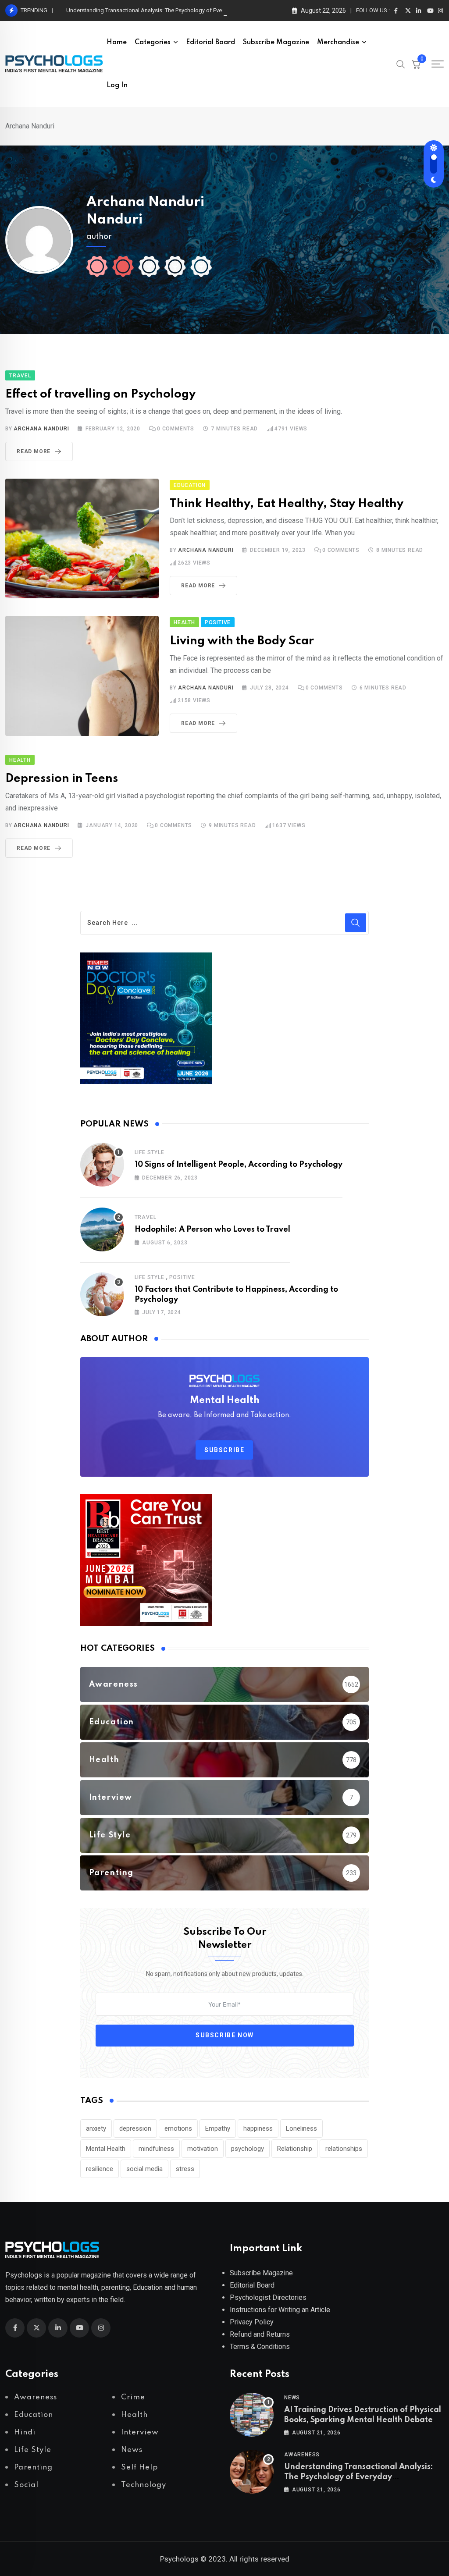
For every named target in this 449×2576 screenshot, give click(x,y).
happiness (258, 2128)
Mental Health (106, 2149)
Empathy (218, 2128)
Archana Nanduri (41, 429)
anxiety (96, 2128)
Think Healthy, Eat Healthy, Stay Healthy (287, 504)
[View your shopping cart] (416, 64)
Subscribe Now (225, 2035)
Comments (176, 429)
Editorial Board (210, 43)
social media (144, 2169)
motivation (203, 2149)
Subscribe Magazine (276, 43)
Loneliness (301, 2128)
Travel (146, 1217)
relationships (344, 2149)
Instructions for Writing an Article (280, 2310)
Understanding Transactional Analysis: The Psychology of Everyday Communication (152, 10)
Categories (153, 43)
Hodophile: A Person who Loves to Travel (212, 1229)
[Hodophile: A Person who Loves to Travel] (102, 1229)
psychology (248, 2149)
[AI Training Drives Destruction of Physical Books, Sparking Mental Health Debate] (252, 2415)
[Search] (401, 64)
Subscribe (224, 1450)
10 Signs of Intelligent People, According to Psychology (239, 1165)
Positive (182, 1277)
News (292, 2398)
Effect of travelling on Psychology (100, 394)
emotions (178, 2128)
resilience (100, 2169)
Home (117, 43)
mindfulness (156, 2149)
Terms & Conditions (260, 2347)
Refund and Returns (260, 2334)
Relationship (295, 2149)
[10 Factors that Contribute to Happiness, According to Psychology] (102, 1294)
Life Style (150, 1152)
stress (185, 2169)
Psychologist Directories (268, 2297)
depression (135, 2128)
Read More (34, 451)
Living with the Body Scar (242, 641)
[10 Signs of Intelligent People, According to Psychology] (102, 1165)
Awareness (302, 2455)
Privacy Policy (252, 2322)
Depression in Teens (62, 779)
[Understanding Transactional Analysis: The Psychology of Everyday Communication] (252, 2472)
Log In (117, 85)
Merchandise (338, 43)
